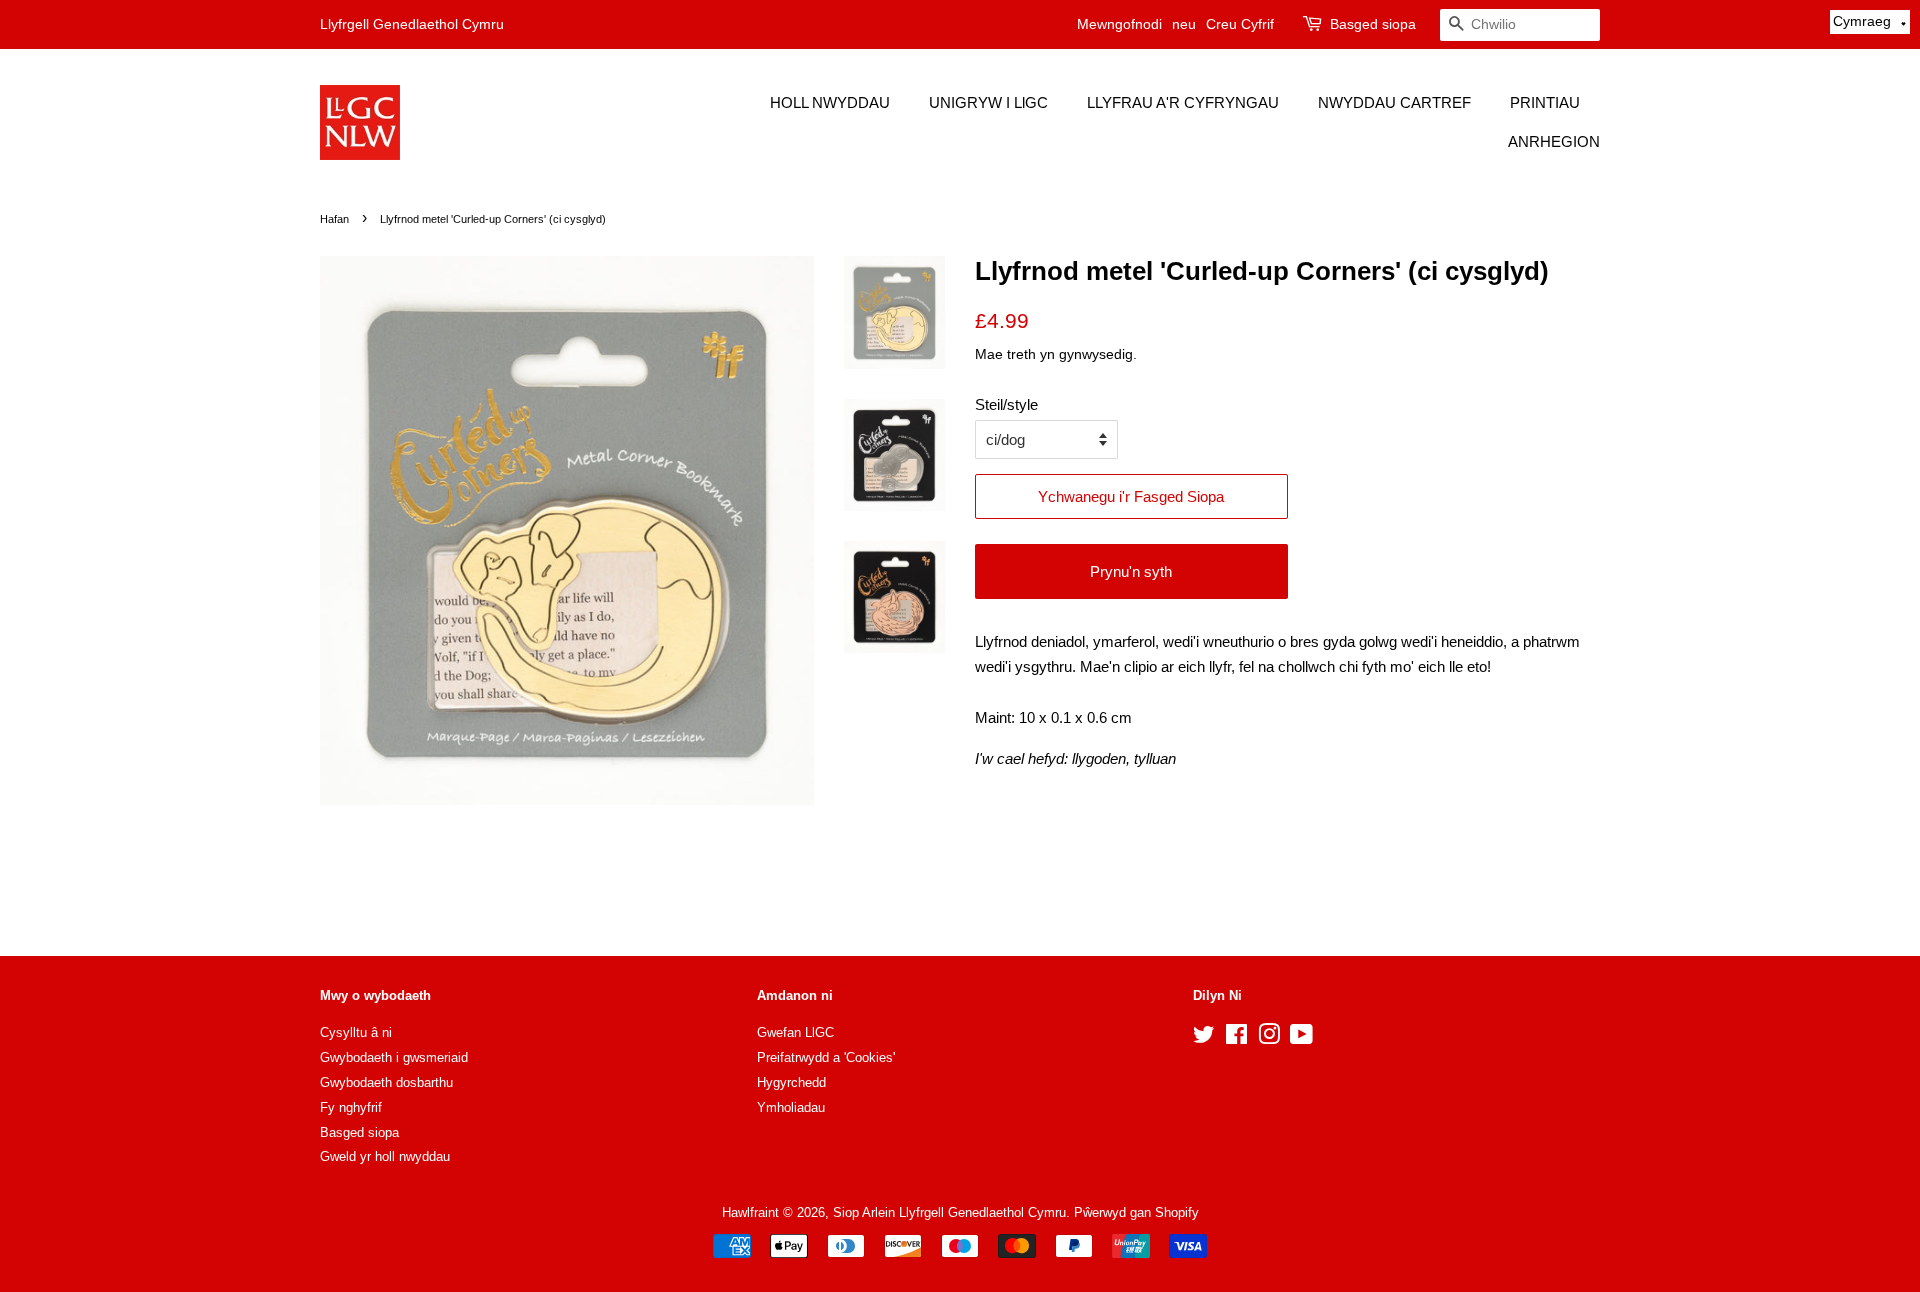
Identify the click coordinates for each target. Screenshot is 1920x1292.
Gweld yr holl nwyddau (385, 1156)
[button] (1870, 22)
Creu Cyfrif (1240, 24)
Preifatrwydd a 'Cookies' (826, 1057)
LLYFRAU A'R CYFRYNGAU (1183, 102)
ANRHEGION (1554, 141)
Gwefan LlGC (795, 1032)
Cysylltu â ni (356, 1032)
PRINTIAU (1545, 102)
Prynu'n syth (1131, 571)
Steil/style (1006, 404)
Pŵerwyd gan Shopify (1136, 1212)
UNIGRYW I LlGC (988, 102)
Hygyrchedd (791, 1082)
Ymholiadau (791, 1107)
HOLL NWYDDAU (830, 102)
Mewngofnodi (1119, 24)
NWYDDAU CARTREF (1394, 102)
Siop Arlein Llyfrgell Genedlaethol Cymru (949, 1212)
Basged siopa (1373, 24)
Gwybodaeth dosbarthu (386, 1082)
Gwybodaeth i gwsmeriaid (394, 1057)
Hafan (334, 219)
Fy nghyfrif (351, 1107)
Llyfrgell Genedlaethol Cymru (412, 24)
